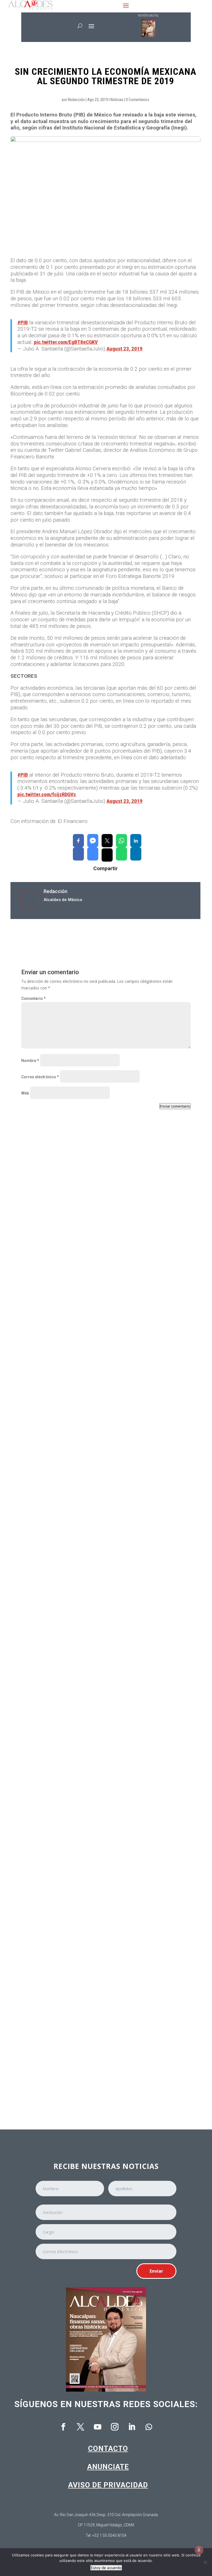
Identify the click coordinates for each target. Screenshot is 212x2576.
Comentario (33, 998)
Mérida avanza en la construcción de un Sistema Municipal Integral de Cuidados (99, 1912)
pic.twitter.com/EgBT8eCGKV (66, 342)
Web (25, 1093)
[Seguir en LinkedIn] (132, 2427)
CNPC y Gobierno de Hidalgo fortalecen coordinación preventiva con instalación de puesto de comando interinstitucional (96, 1287)
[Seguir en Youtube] (97, 2427)
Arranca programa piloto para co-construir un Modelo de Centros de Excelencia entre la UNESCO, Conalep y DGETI (96, 2069)
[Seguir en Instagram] (115, 2427)
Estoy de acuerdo (106, 2568)
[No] (205, 2562)
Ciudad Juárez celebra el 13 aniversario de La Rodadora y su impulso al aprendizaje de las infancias (100, 1597)
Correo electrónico (40, 1077)
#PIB (23, 322)
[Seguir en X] (80, 2427)
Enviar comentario (175, 1106)
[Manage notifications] (199, 2550)
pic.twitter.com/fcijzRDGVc (47, 794)
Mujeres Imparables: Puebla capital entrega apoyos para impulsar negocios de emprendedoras (104, 1754)
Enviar (156, 2271)
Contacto (108, 2448)
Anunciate (108, 2467)
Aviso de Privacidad (108, 2485)
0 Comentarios (137, 100)
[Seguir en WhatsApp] (149, 2427)
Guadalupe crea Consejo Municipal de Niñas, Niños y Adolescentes (95, 1442)
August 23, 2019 (124, 349)
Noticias (117, 100)
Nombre (30, 1061)
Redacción (76, 100)
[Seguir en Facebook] (63, 2427)
